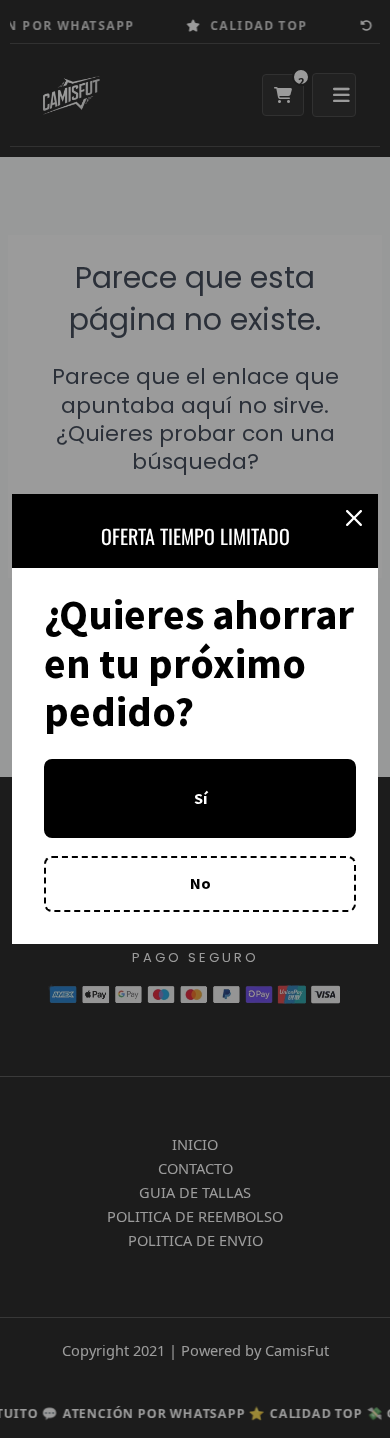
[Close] (354, 518)
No (200, 883)
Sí (200, 798)
